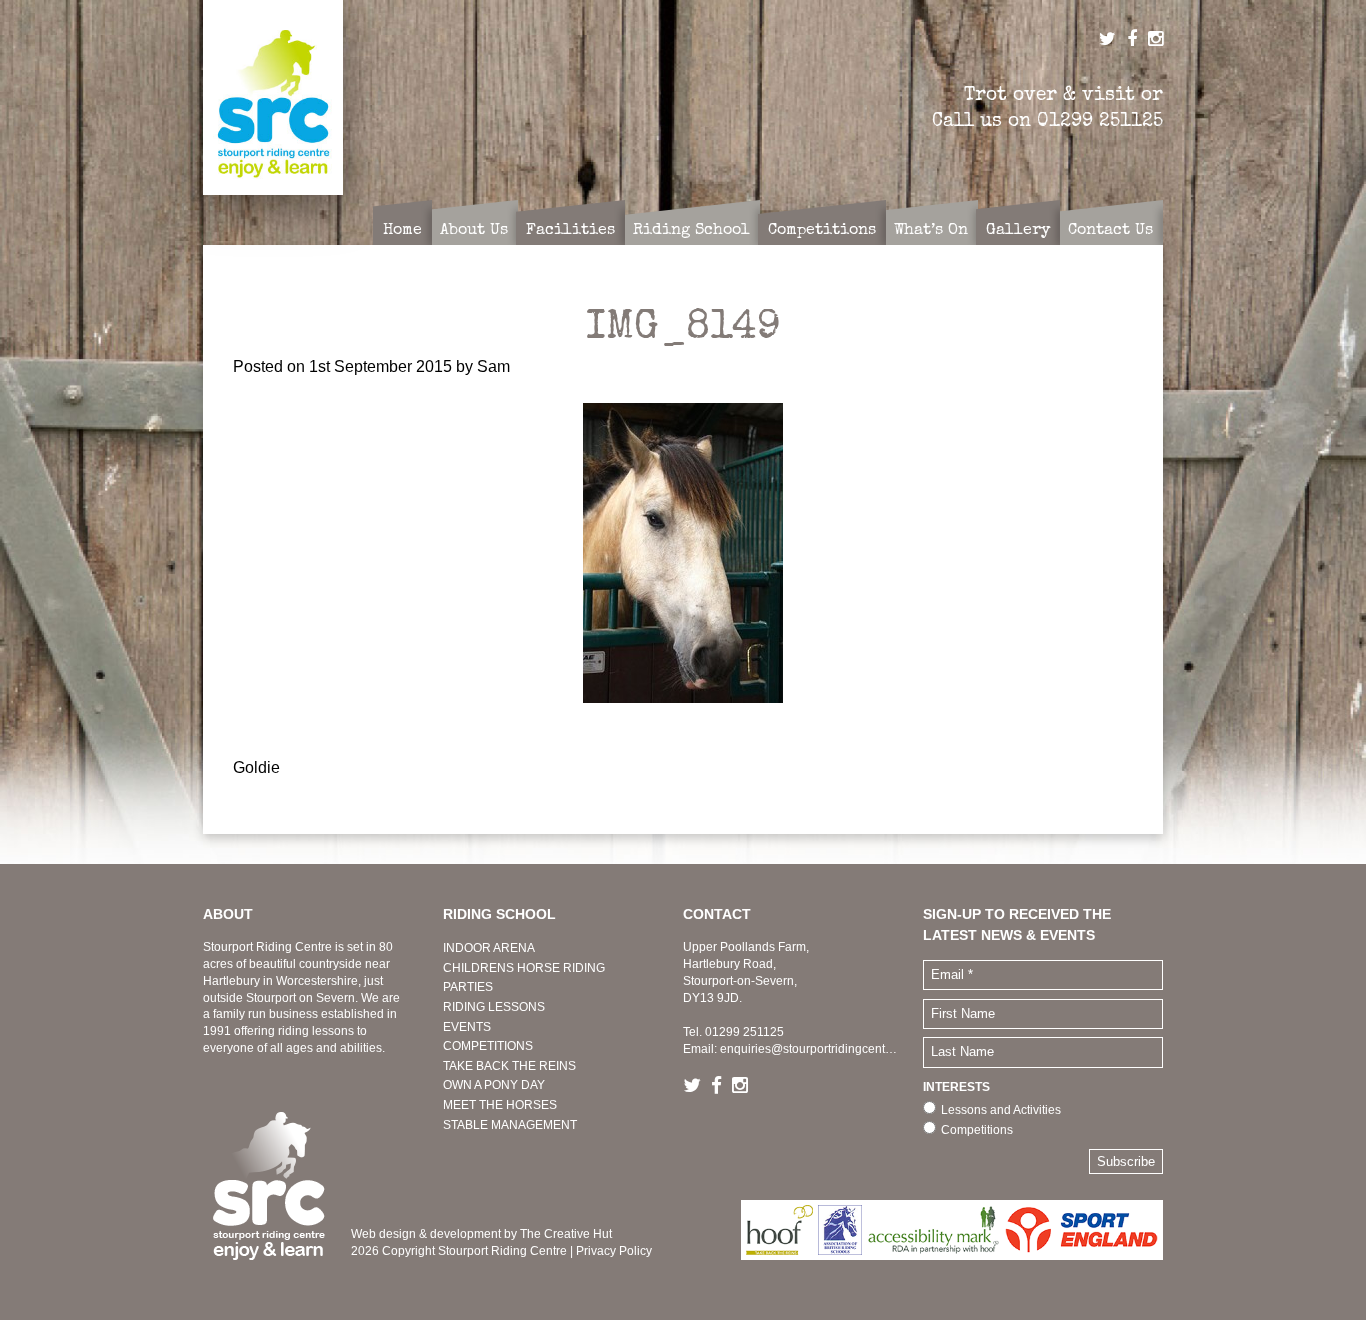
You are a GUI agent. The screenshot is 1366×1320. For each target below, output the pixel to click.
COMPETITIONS (488, 1046)
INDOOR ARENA (489, 948)
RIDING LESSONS (494, 1007)
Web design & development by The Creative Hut (481, 1234)
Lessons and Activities (1001, 1110)
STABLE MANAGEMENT (510, 1125)
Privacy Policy (614, 1251)
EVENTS (467, 1027)
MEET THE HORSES (500, 1105)
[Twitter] (697, 1086)
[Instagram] (745, 1086)
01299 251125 (1100, 120)
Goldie (256, 767)
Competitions (977, 1130)
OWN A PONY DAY (494, 1085)
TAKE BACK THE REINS (509, 1066)
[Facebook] (721, 1086)
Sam (493, 366)
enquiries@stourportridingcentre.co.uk (824, 1049)
